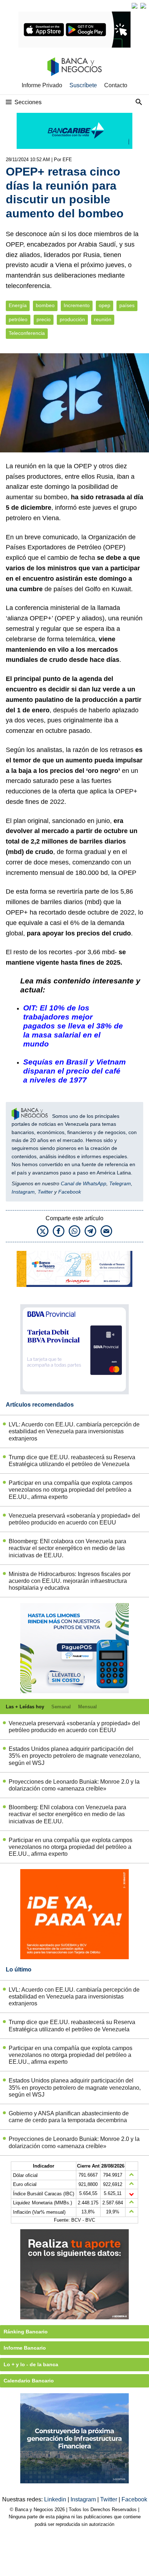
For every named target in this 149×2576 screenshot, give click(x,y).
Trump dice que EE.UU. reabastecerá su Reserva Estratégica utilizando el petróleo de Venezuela (72, 1461)
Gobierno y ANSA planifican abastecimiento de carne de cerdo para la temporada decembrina (69, 2117)
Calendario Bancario (29, 2381)
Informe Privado (42, 85)
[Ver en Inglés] (135, 6)
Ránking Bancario (26, 2332)
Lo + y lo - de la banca (31, 2364)
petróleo (18, 320)
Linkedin (56, 2499)
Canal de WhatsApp (84, 1183)
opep (105, 306)
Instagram (23, 1192)
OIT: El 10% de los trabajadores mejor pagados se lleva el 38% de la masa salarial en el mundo (73, 1026)
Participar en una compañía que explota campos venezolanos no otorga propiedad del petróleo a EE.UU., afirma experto (71, 1490)
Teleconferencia (27, 333)
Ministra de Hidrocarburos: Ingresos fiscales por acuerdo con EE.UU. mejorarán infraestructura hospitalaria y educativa (70, 1581)
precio (44, 320)
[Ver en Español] (143, 6)
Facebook (70, 1192)
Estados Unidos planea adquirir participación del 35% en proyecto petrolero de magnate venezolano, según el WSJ (75, 1756)
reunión (103, 320)
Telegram (120, 1183)
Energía (18, 306)
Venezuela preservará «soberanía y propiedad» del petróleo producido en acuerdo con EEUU (74, 1519)
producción (72, 320)
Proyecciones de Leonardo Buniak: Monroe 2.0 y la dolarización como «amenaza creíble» (74, 1785)
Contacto (116, 85)
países (127, 306)
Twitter (45, 1192)
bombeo (45, 306)
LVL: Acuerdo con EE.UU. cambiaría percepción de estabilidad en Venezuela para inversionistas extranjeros (74, 1431)
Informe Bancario (25, 2348)
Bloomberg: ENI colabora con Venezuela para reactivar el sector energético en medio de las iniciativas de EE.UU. (67, 1548)
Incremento (77, 306)
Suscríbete (83, 85)
